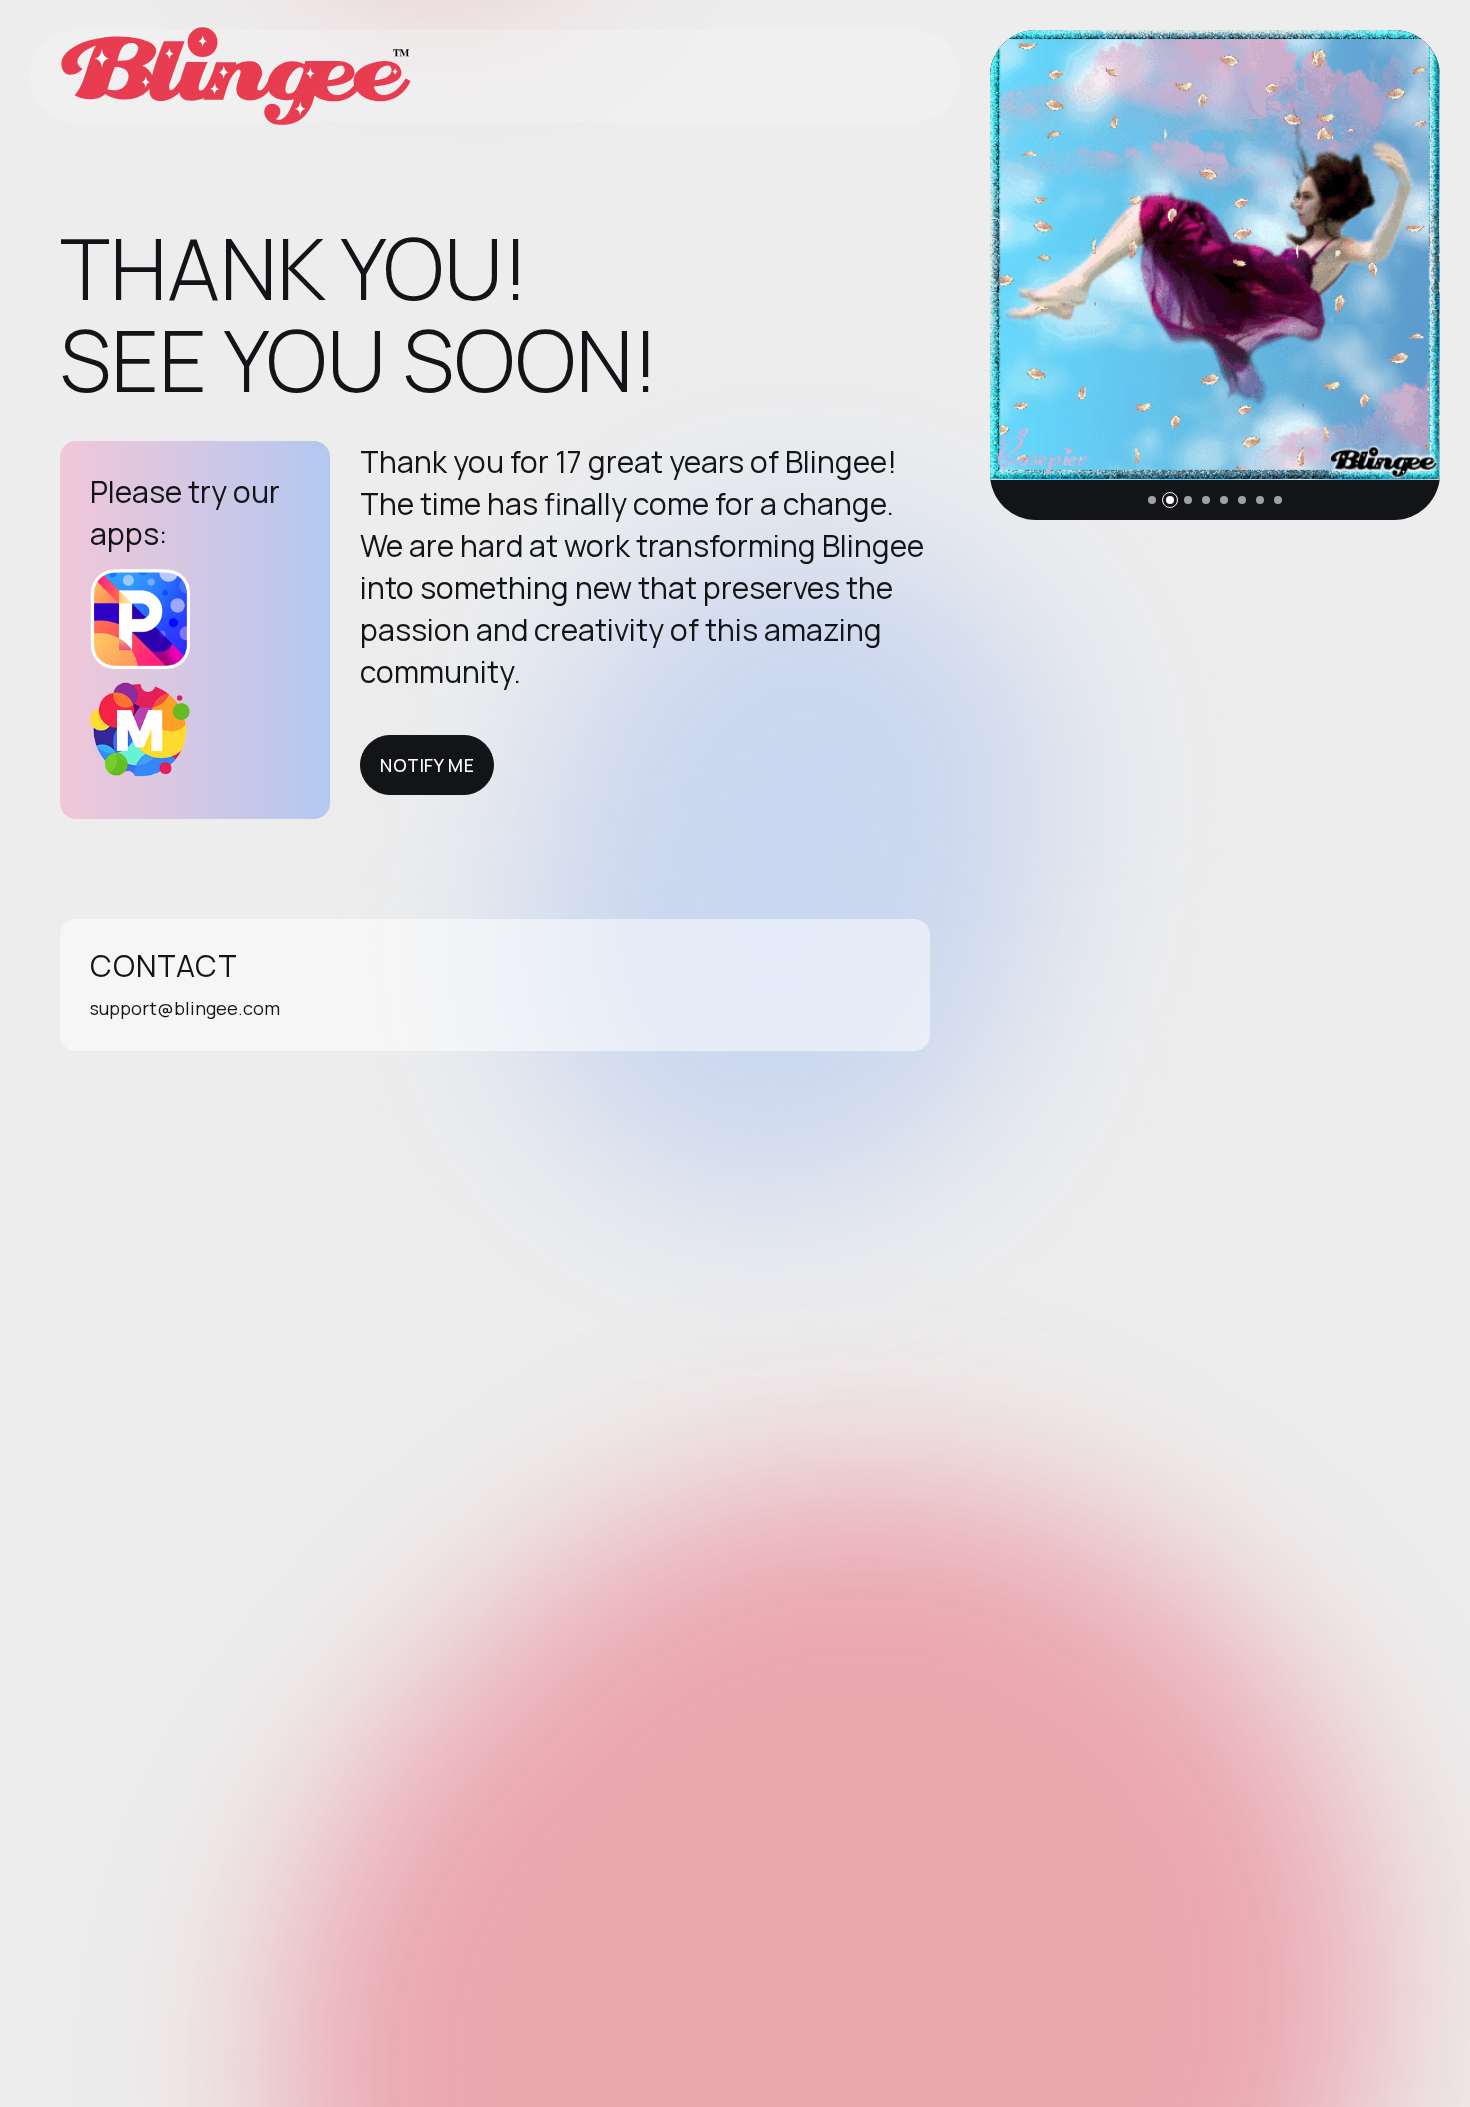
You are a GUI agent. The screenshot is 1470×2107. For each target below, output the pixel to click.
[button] (1152, 500)
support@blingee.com (185, 1008)
